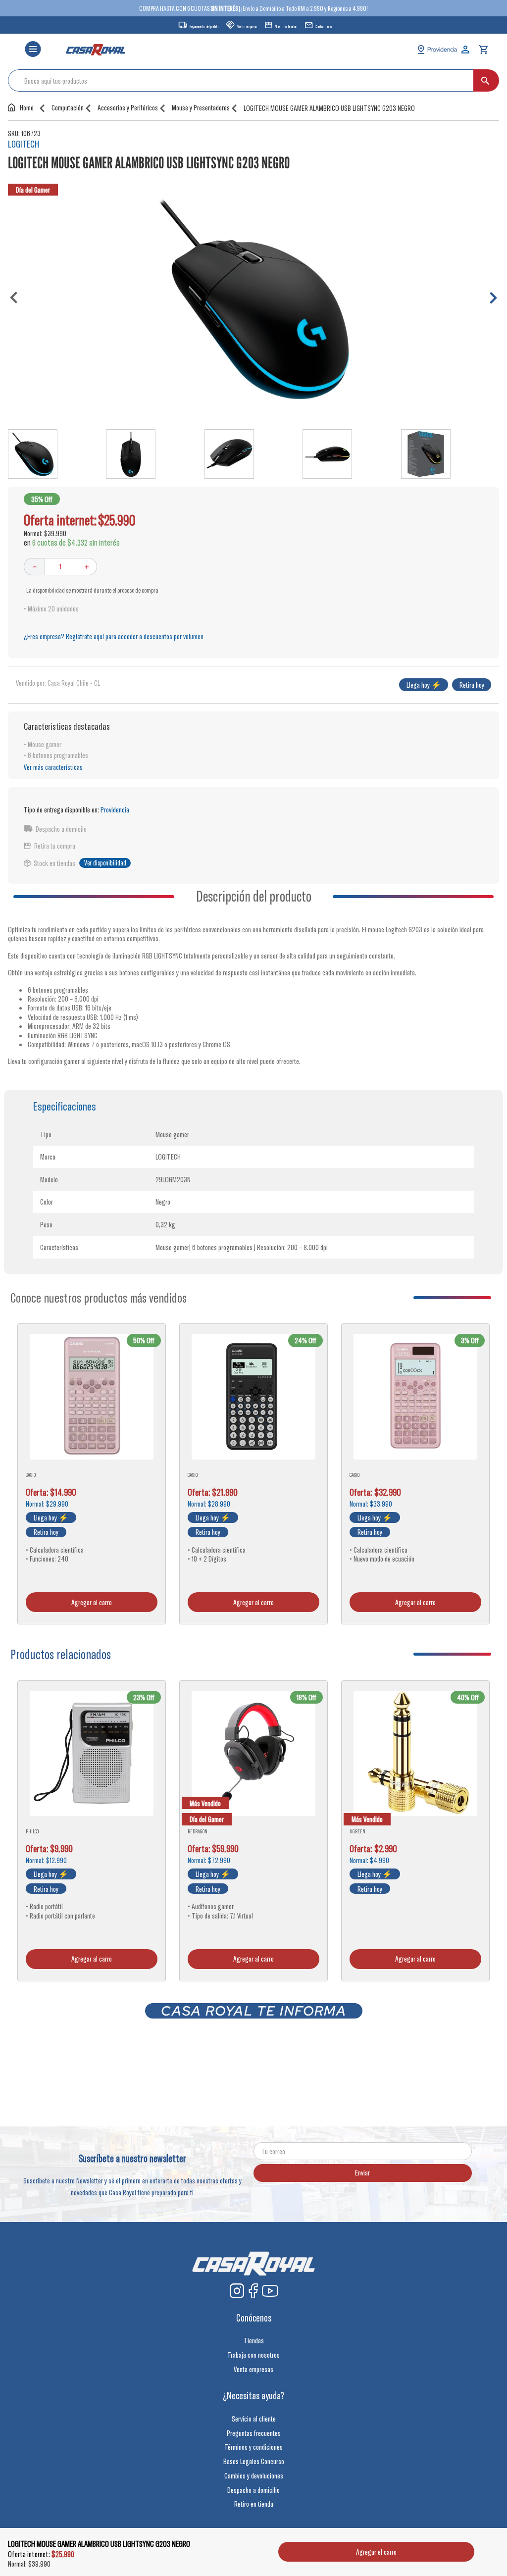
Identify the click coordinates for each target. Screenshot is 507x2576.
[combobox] (253, 80)
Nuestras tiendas (286, 26)
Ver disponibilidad (105, 863)
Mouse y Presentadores (201, 108)
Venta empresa (247, 26)
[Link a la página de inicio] (23, 107)
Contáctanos (323, 26)
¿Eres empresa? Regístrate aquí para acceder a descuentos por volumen (114, 636)
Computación (68, 108)
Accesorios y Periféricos (128, 108)
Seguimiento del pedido (204, 26)
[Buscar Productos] (485, 80)
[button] (33, 50)
